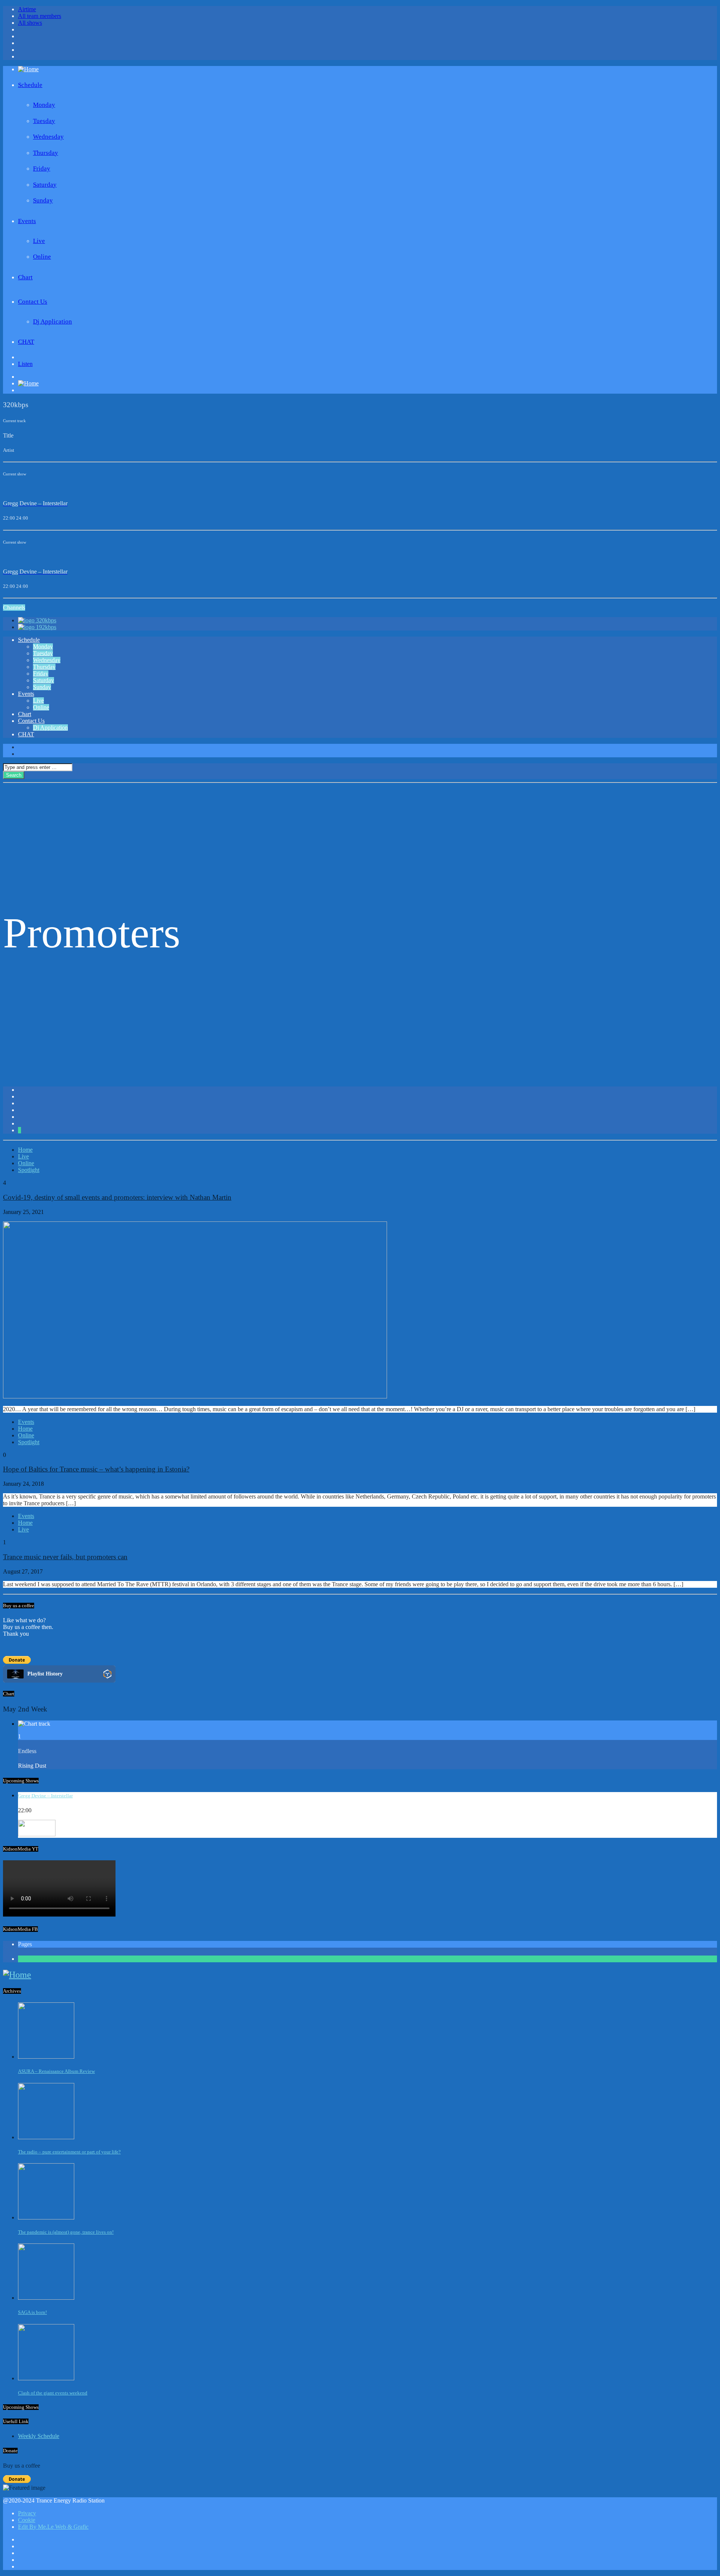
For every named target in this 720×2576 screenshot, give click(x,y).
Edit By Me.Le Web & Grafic (53, 2527)
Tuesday (44, 121)
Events (27, 221)
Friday (42, 169)
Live (39, 241)
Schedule (30, 85)
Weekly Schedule (39, 2436)
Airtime (27, 9)
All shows (30, 23)
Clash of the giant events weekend (53, 2393)
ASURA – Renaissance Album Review (56, 2071)
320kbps (46, 620)
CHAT (26, 342)
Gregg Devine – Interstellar (45, 1796)
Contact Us (33, 302)
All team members (40, 16)
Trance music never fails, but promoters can (65, 1557)
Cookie (27, 2520)
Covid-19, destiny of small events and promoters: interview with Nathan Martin (117, 1197)
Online (42, 257)
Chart (25, 277)
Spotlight (29, 1170)
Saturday (45, 185)
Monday (44, 105)
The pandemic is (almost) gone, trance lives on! (66, 2232)
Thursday (46, 153)
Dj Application (52, 321)
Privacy (27, 2513)
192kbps (46, 627)
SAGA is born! (32, 2312)
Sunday (43, 200)
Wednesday (48, 137)
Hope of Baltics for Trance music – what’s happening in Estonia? (96, 1469)
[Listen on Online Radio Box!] (107, 1675)
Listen (25, 364)
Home (25, 1150)
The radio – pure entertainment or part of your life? (69, 2152)
